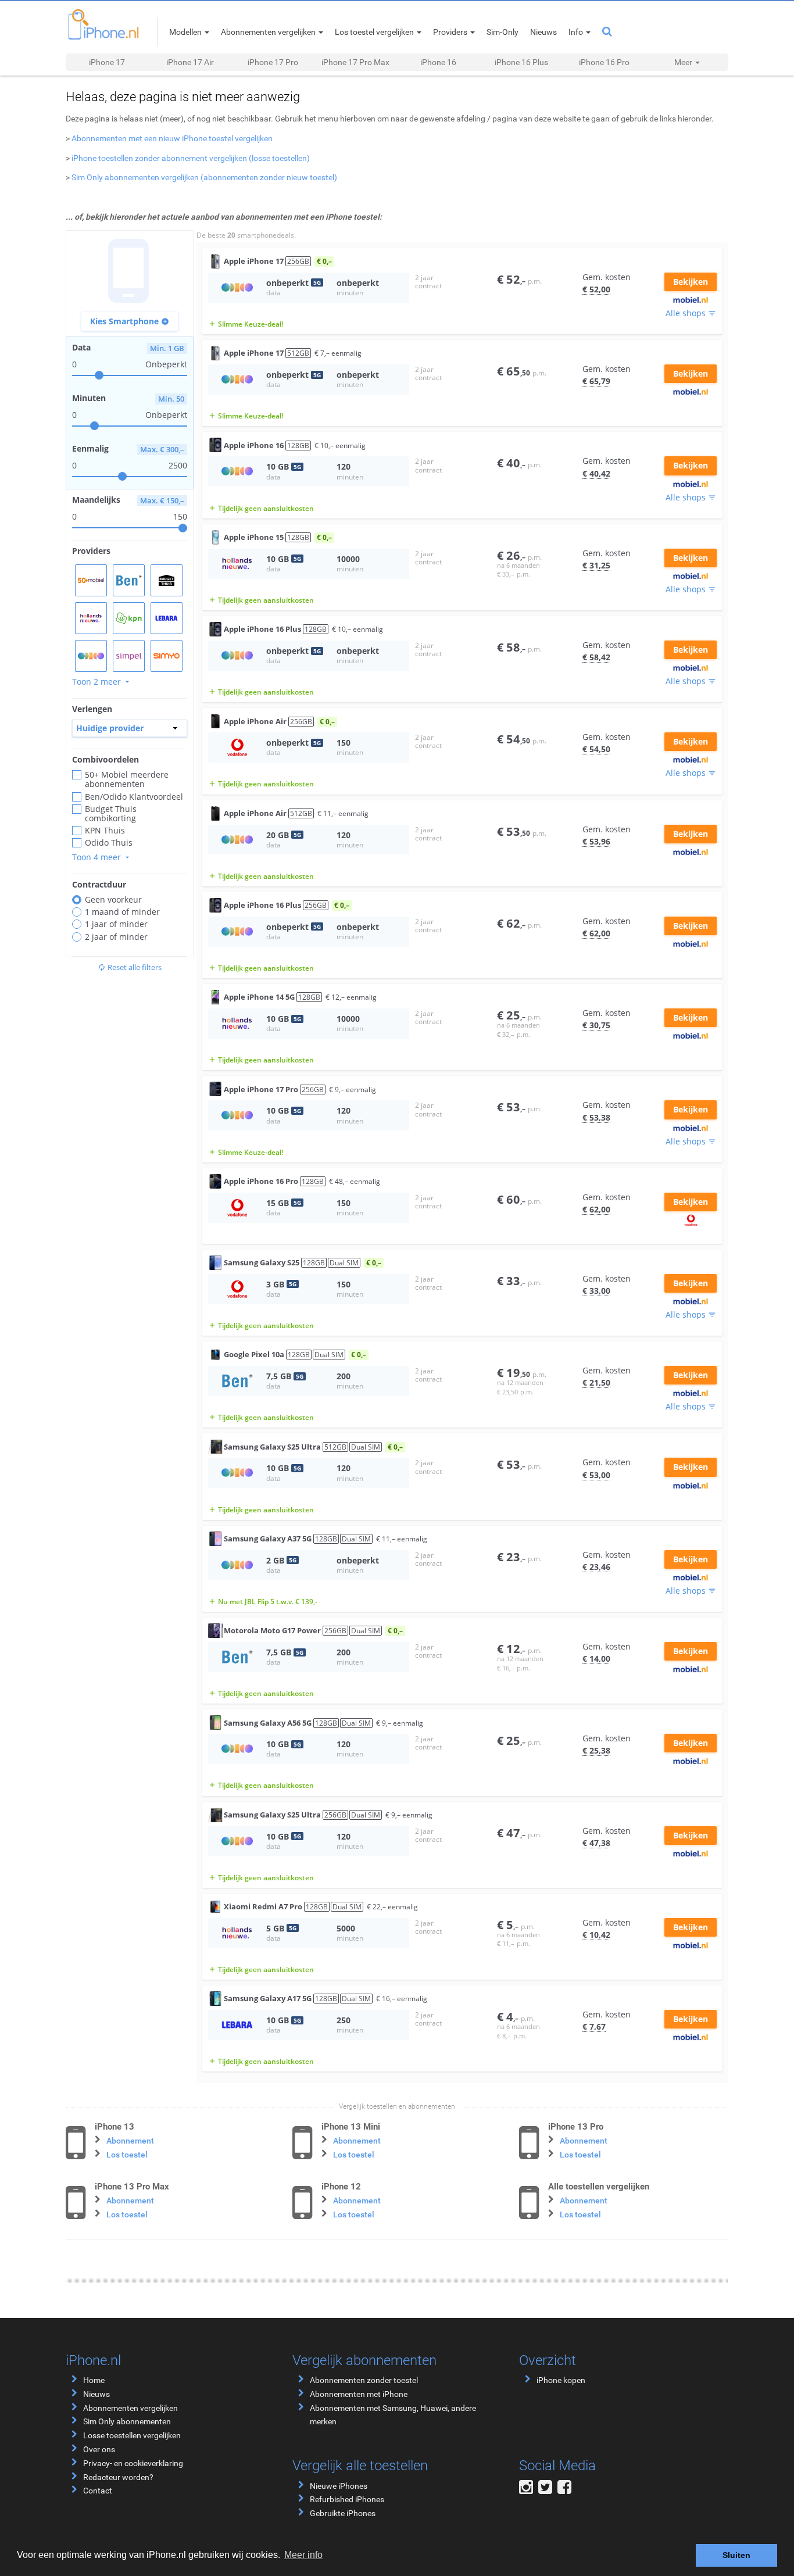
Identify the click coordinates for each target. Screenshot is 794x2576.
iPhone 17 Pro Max (355, 62)
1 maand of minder (122, 912)
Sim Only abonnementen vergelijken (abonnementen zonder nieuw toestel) (204, 177)
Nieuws (96, 2394)
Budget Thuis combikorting (111, 814)
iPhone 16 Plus (521, 62)
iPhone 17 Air (190, 62)
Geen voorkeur (113, 900)
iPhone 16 (438, 62)
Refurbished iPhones (347, 2499)
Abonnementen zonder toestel (364, 2380)
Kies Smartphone (130, 321)
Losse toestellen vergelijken (132, 2435)
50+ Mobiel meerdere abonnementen (127, 779)
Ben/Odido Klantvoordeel (134, 797)
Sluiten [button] (736, 2555)
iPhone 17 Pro (273, 62)
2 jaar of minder (116, 937)
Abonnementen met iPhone (359, 2394)
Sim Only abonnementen (127, 2421)
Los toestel (127, 2155)
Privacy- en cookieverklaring (133, 2463)
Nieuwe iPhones (339, 2486)
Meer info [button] (303, 2555)
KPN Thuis (105, 831)
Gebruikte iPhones (343, 2513)
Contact (98, 2491)
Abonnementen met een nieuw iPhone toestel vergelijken (172, 138)
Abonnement (130, 2141)
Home (94, 2380)
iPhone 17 (107, 62)
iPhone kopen (561, 2380)
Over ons (99, 2449)
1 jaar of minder (116, 924)
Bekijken (691, 282)
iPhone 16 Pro (604, 62)
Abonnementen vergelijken (130, 2408)
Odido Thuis (109, 843)
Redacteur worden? (118, 2477)
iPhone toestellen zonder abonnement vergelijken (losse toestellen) (191, 158)
